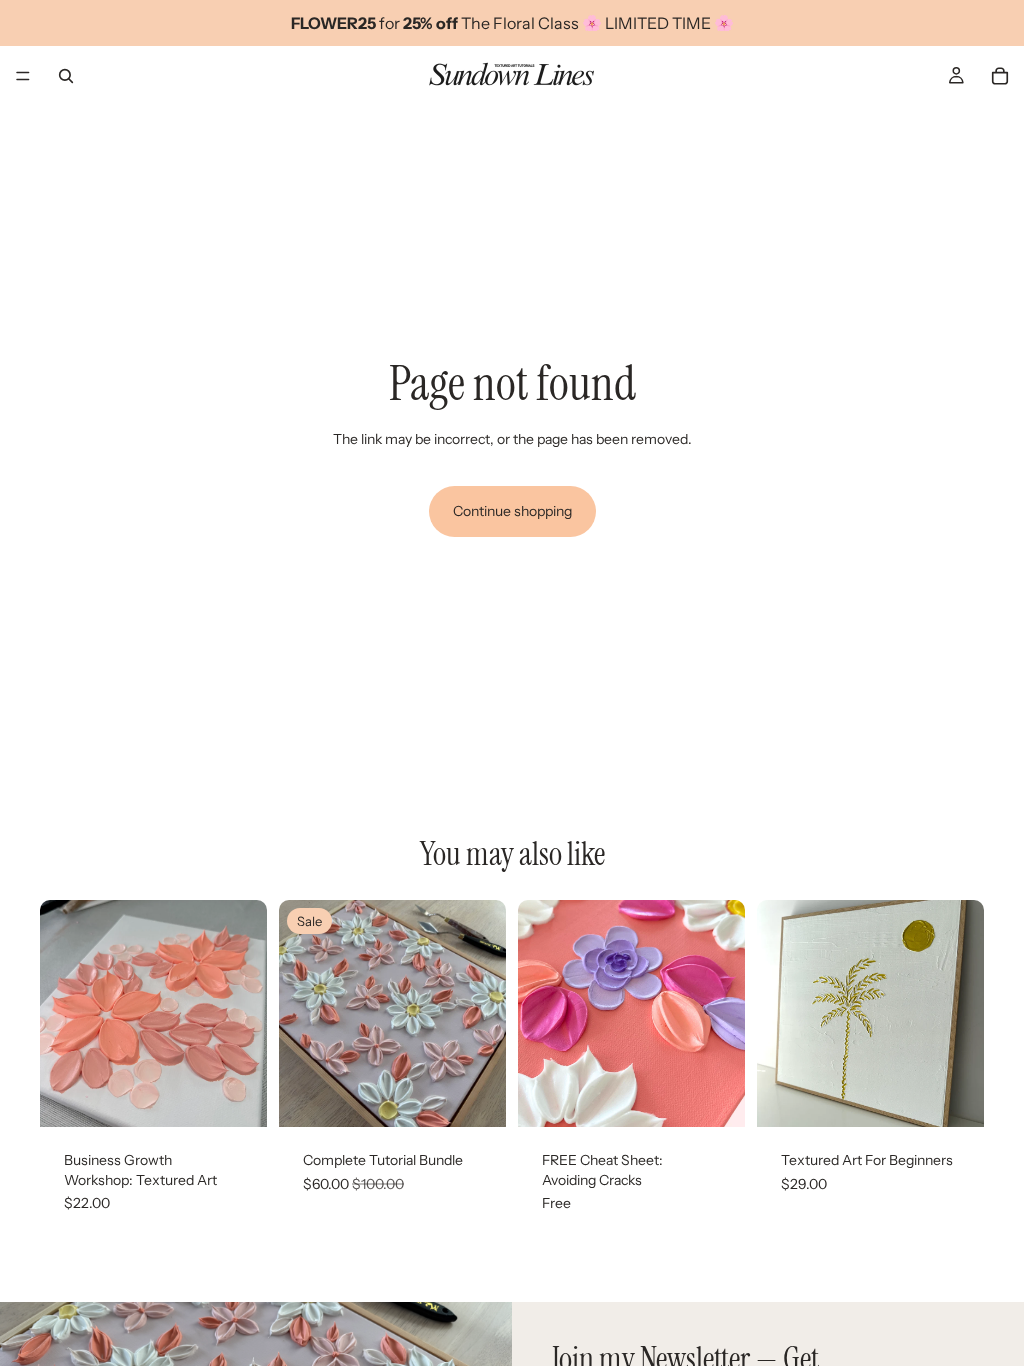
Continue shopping (512, 511)
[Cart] (1000, 76)
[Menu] (23, 76)
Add (253, 1096)
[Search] (66, 76)
